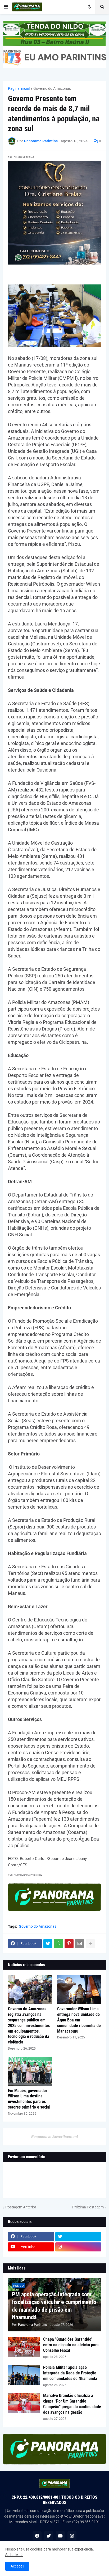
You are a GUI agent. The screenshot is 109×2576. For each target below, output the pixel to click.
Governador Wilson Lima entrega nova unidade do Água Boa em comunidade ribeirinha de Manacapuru (79, 2020)
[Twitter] (48, 1944)
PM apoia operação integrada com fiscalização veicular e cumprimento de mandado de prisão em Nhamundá (54, 2306)
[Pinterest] (69, 1944)
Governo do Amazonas (52, 88)
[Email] (80, 1944)
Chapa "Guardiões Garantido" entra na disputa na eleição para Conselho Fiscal (71, 2345)
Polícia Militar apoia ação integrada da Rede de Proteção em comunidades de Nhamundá (70, 2373)
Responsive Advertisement (55, 2137)
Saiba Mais (14, 2555)
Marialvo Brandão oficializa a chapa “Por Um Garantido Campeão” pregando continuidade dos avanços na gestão (72, 2404)
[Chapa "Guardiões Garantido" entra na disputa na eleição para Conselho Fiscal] (24, 2347)
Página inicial (19, 88)
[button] (6, 7)
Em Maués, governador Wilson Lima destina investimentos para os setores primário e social (29, 2099)
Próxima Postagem (88, 2207)
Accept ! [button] (17, 2566)
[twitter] (78, 2237)
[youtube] (60, 2536)
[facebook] (37, 2536)
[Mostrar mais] (90, 1944)
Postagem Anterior (21, 2207)
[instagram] (78, 2247)
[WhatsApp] (58, 1944)
